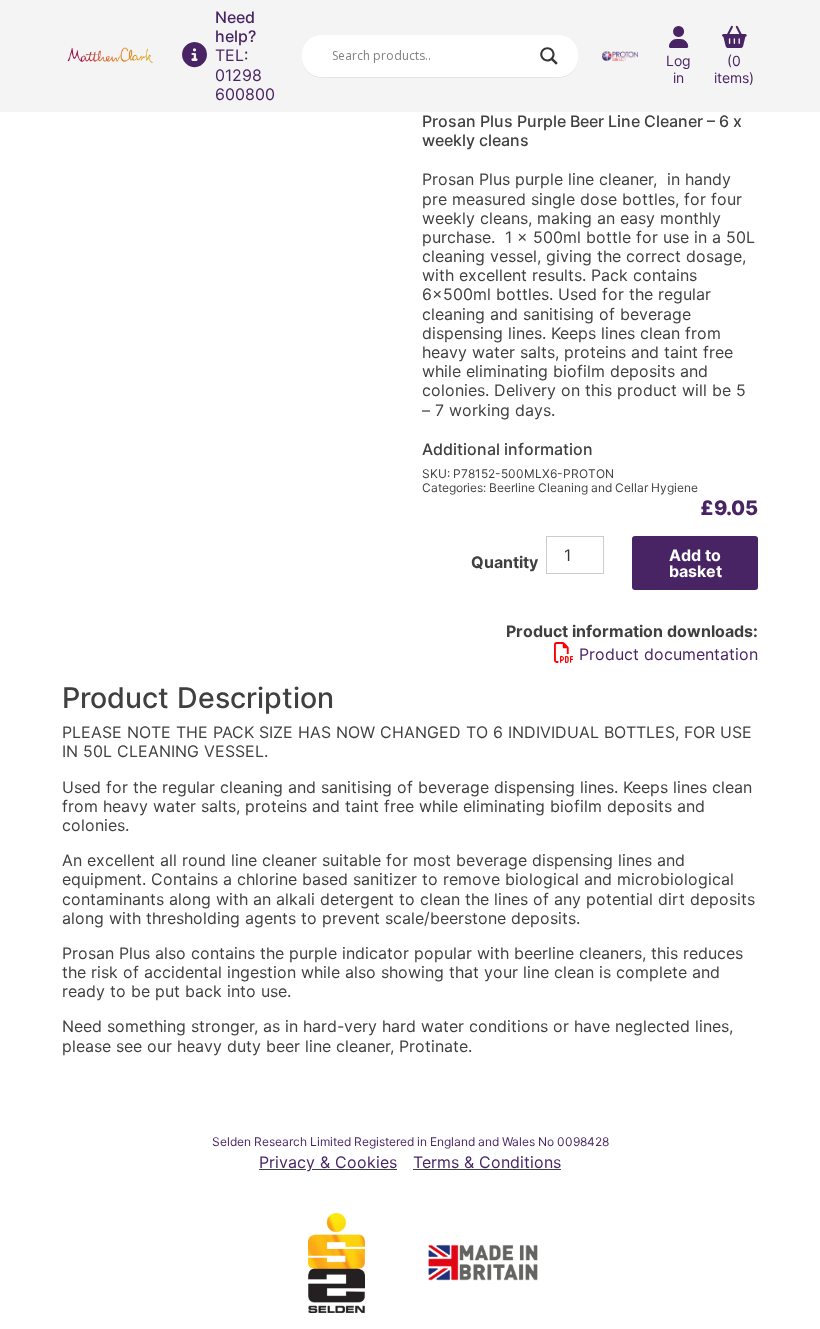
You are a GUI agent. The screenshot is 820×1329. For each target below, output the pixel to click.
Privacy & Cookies (328, 1162)
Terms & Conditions (487, 1162)
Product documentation (668, 654)
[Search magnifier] (549, 56)
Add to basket (695, 563)
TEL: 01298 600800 (245, 74)
